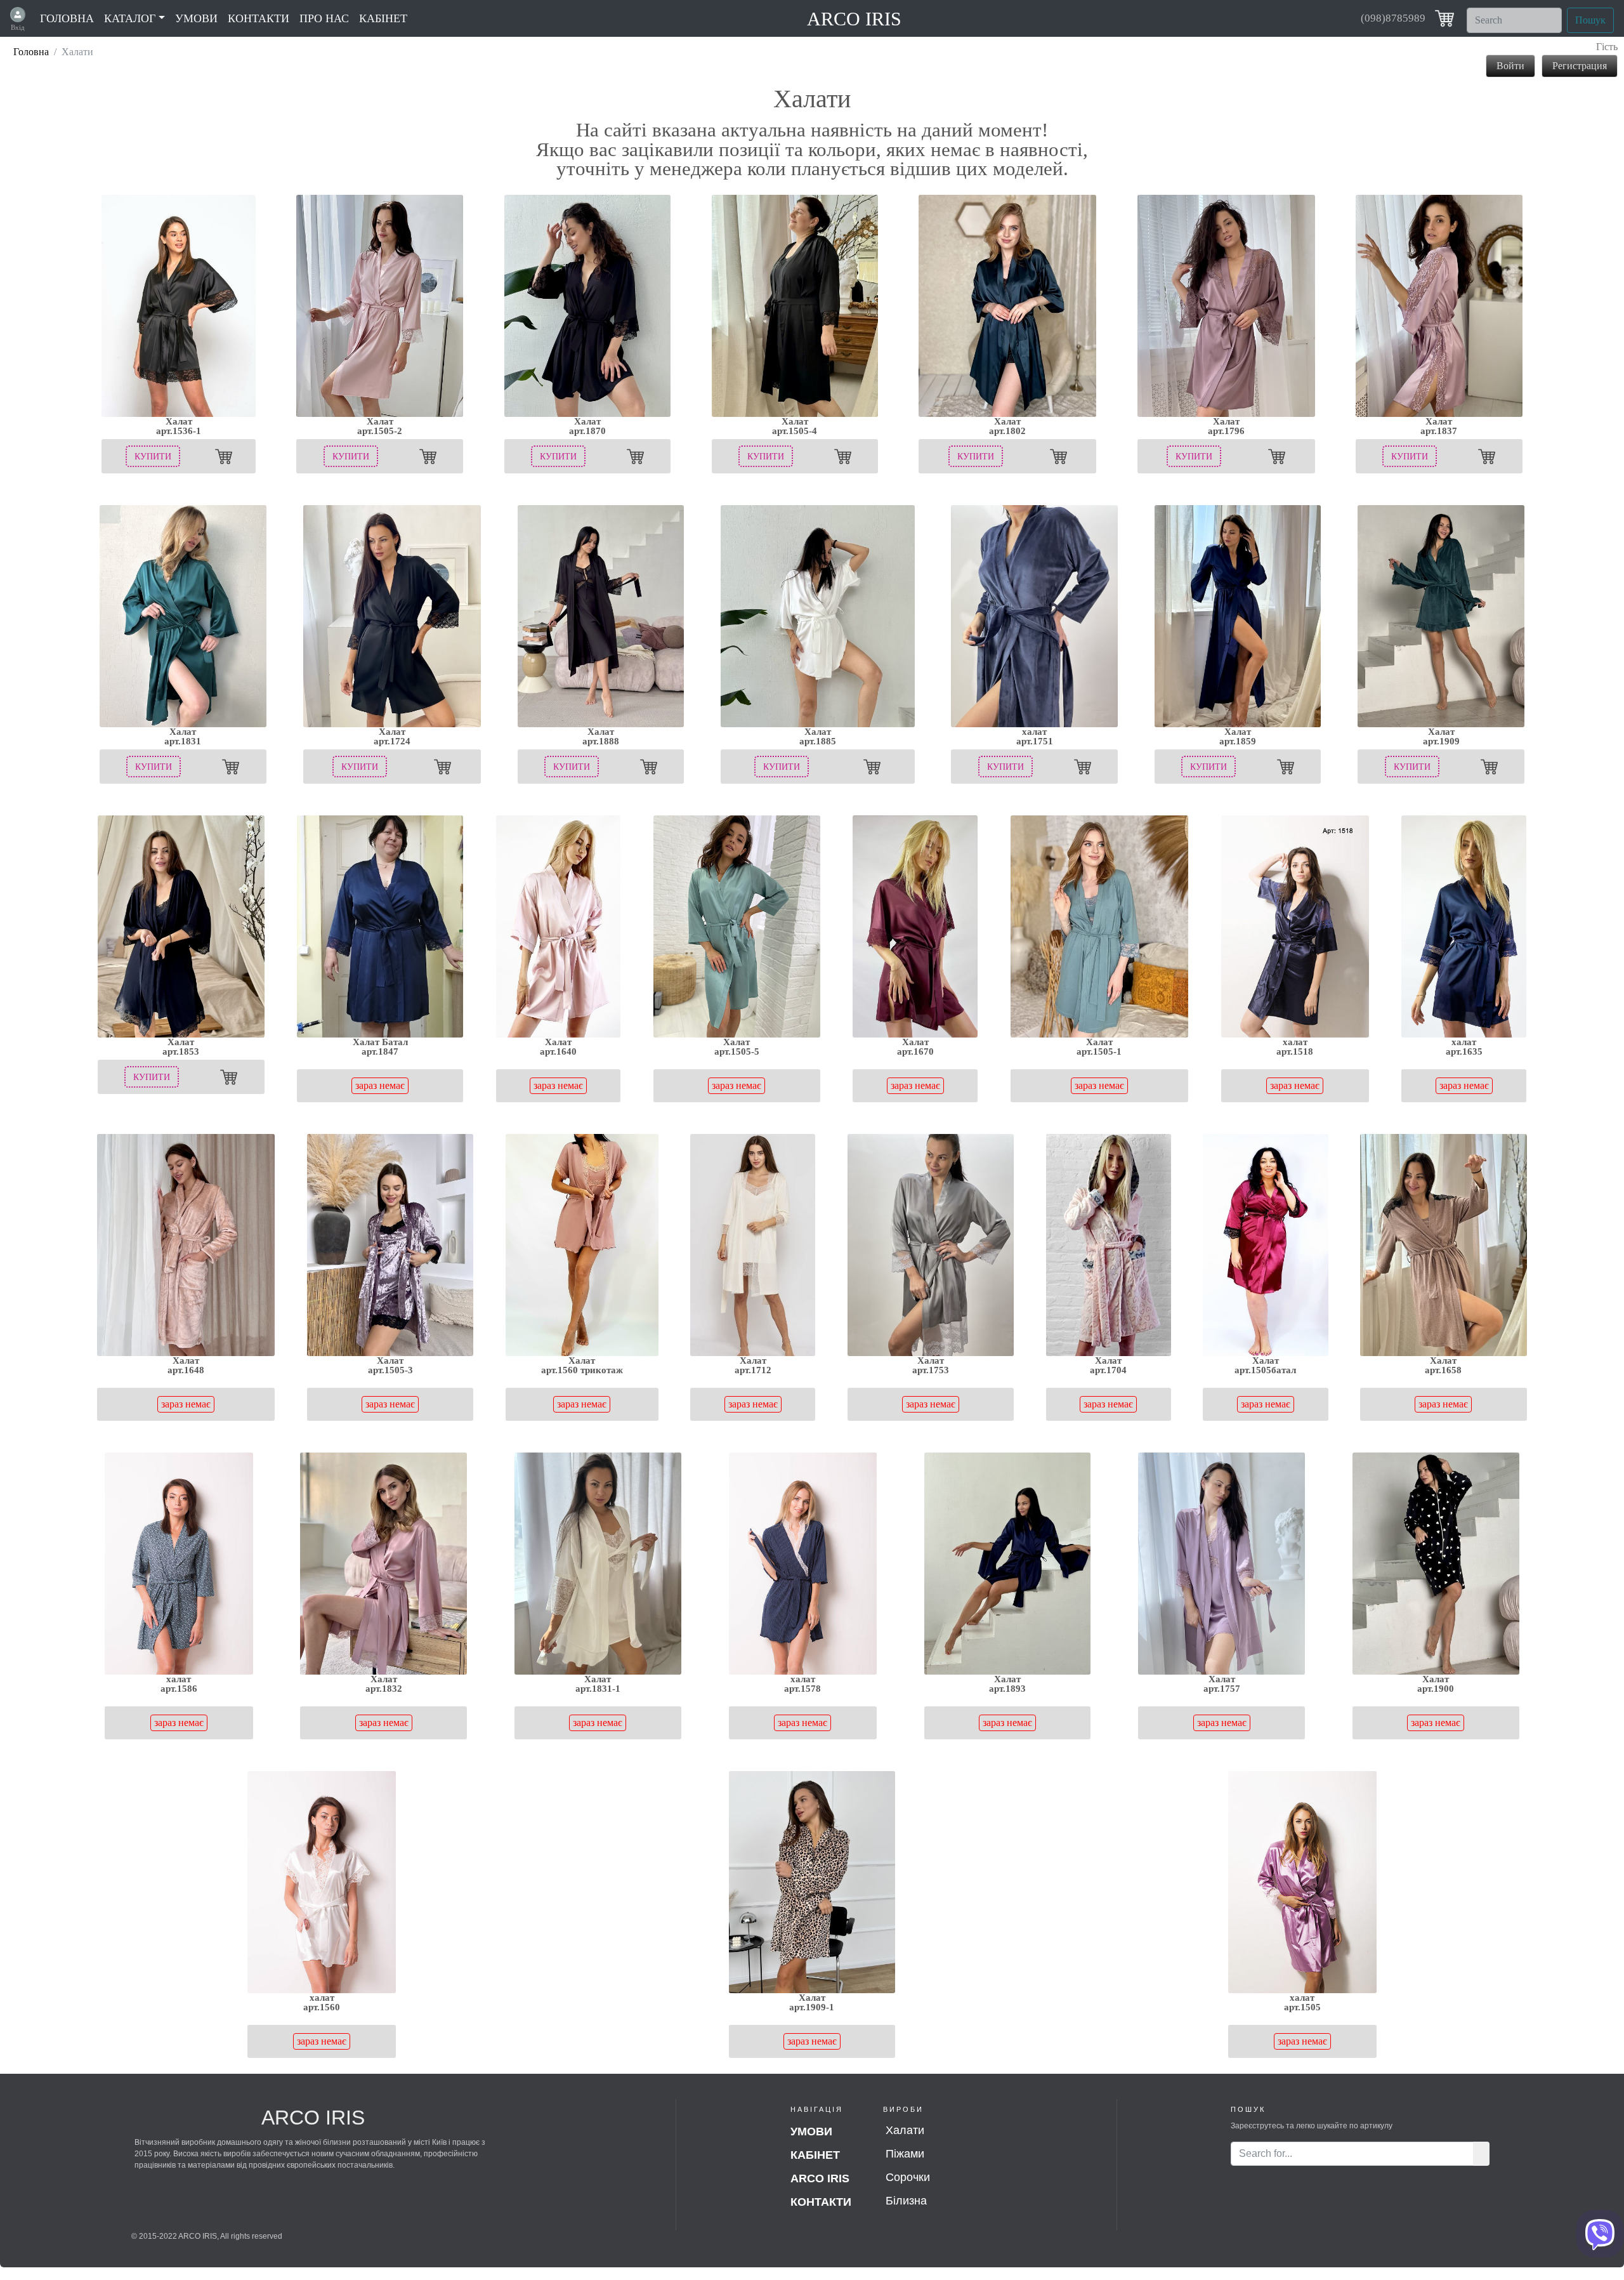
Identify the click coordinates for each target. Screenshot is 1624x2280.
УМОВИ (196, 18)
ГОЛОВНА (67, 18)
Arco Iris (820, 2178)
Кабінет (815, 2155)
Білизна (906, 2201)
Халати (905, 2130)
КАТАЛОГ (130, 18)
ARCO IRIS (854, 19)
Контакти (821, 2202)
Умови (811, 2132)
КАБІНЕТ (383, 18)
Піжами (905, 2154)
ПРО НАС (324, 18)
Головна (31, 52)
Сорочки (908, 2177)
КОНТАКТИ (259, 18)
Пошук (1590, 20)
